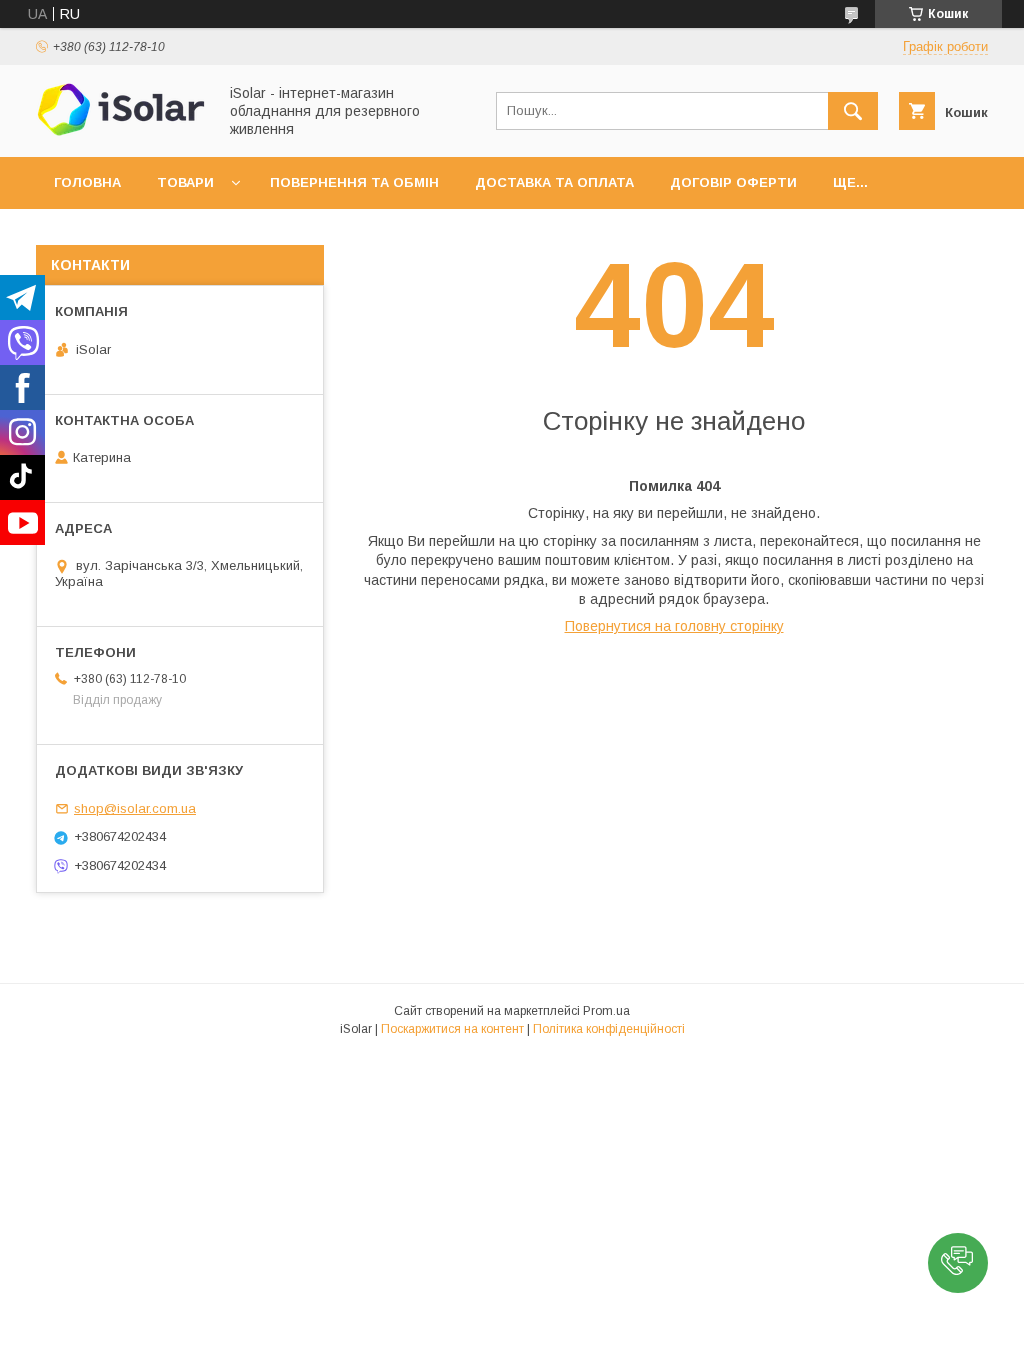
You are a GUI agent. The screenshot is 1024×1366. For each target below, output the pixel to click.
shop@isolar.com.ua (135, 808)
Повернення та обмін (354, 182)
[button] (958, 1263)
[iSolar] (121, 131)
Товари (185, 182)
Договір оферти (733, 182)
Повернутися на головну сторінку (674, 626)
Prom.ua (606, 1011)
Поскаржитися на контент (452, 1029)
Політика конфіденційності (609, 1029)
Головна (87, 182)
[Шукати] (853, 111)
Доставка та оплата (554, 182)
